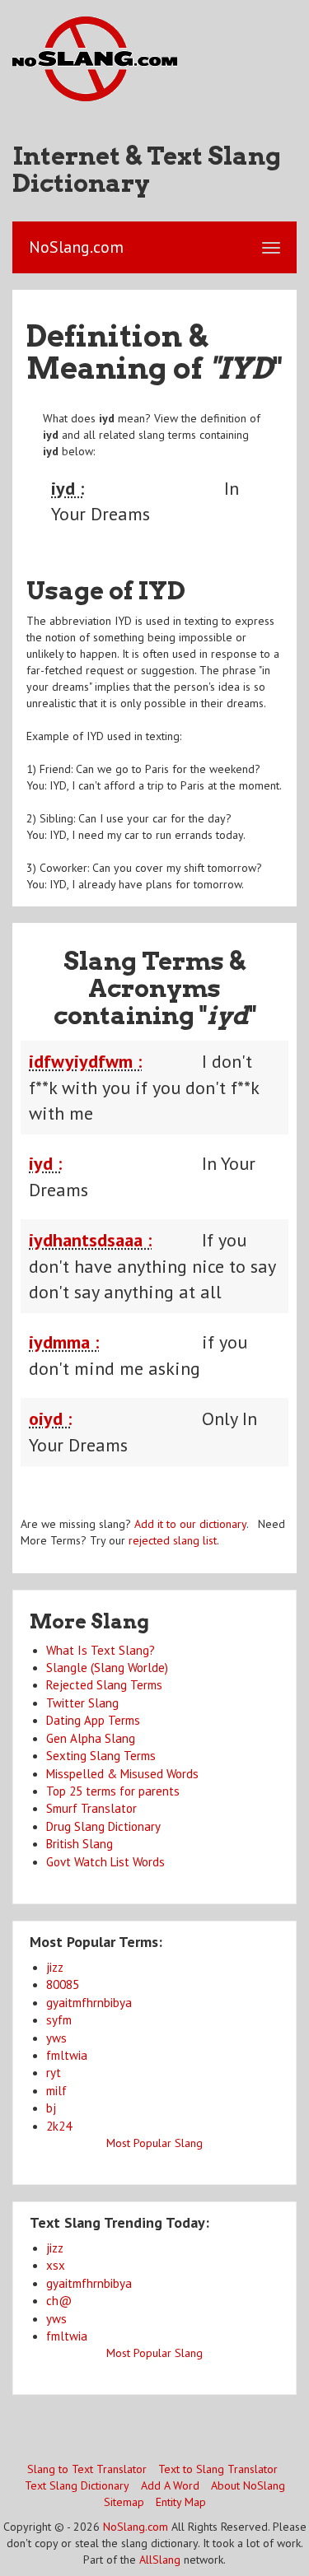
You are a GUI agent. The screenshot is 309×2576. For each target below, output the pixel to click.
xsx (56, 2265)
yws (56, 2038)
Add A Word (170, 2485)
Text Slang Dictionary (77, 2485)
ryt (54, 2073)
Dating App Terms (93, 1720)
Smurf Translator (91, 1808)
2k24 (59, 2126)
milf (56, 2091)
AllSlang (160, 2560)
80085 (63, 1984)
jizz (55, 1967)
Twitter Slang (82, 1703)
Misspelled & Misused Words (122, 1774)
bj (51, 2108)
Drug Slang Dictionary (103, 1826)
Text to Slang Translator (218, 2469)
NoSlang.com (136, 2527)
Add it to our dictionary (190, 1524)
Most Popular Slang (154, 2143)
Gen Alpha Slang (91, 1738)
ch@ (59, 2301)
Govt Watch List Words (105, 1862)
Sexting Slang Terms (101, 1756)
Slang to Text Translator (87, 2469)
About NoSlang (248, 2485)
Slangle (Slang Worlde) (107, 1668)
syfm (59, 2020)
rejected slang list (173, 1540)
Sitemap (124, 2502)
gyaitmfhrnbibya (89, 2003)
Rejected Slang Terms (104, 1685)
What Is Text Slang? (101, 1650)
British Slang (80, 1844)
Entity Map (181, 2502)
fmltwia (67, 2055)
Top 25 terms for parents (113, 1791)
